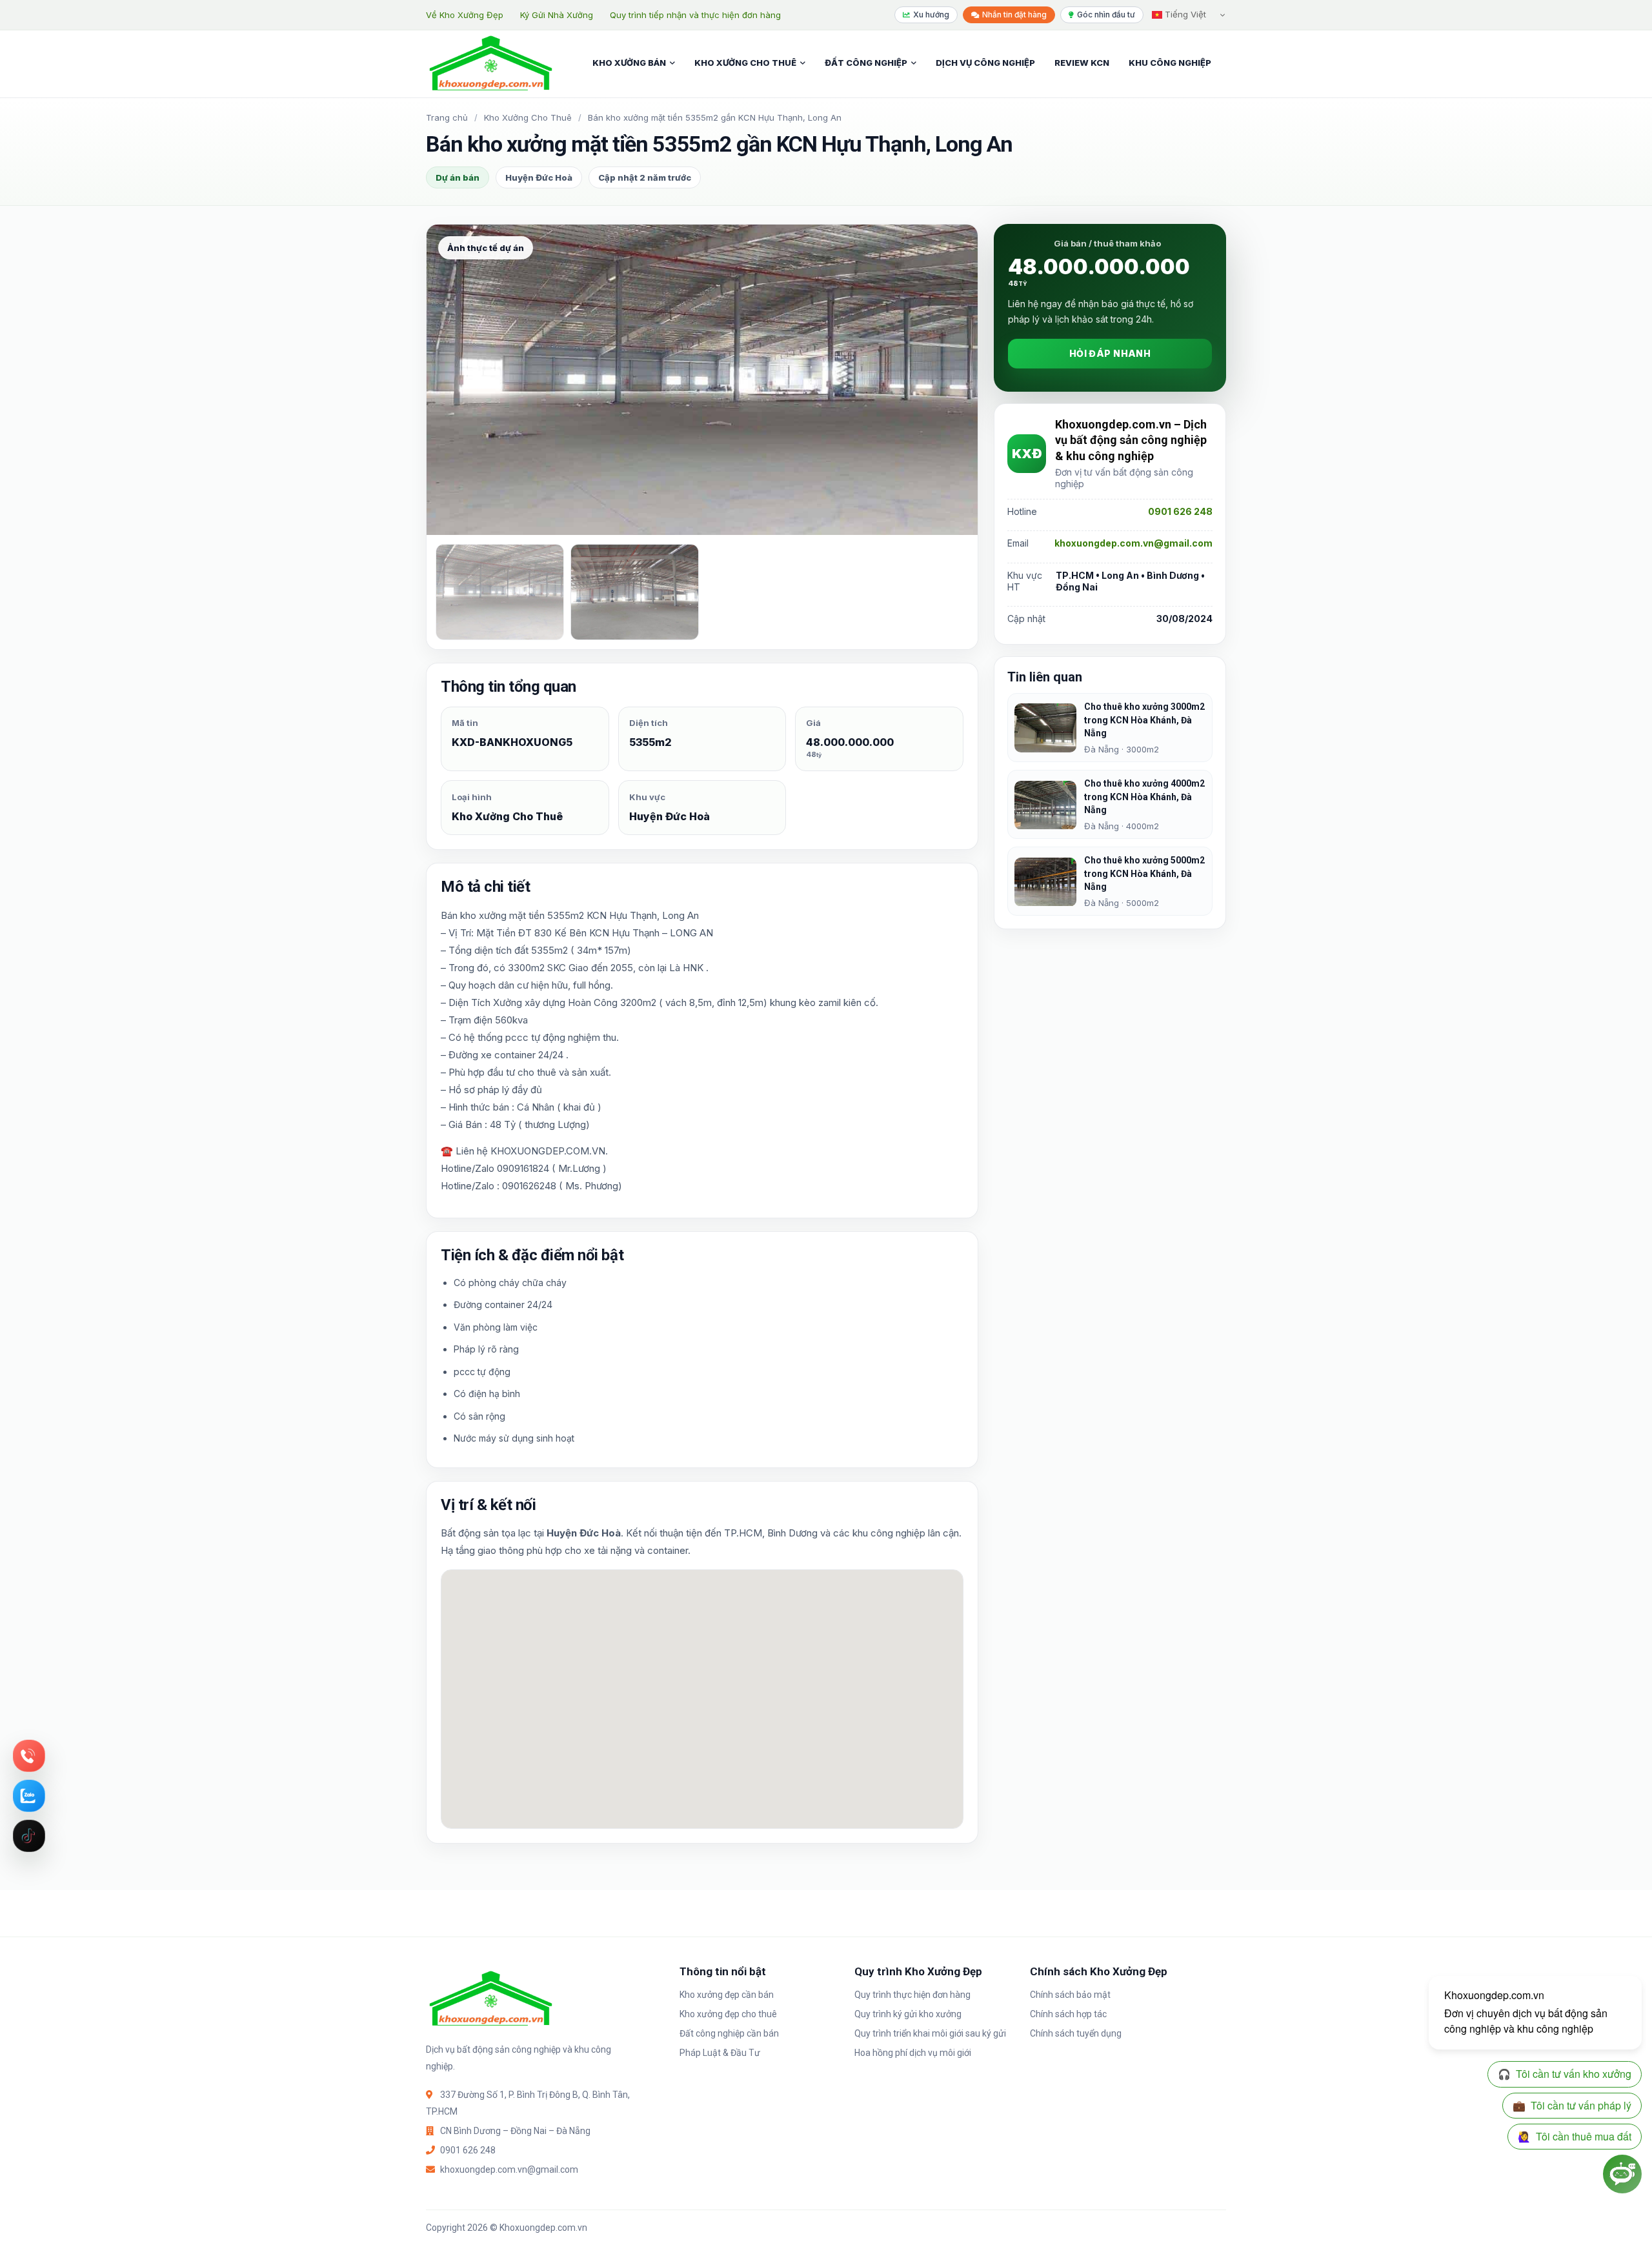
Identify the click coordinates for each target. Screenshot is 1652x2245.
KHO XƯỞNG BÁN (629, 63)
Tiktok (29, 1836)
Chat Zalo (29, 1796)
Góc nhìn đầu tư (1106, 15)
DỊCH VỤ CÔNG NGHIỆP (985, 63)
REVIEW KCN (1082, 63)
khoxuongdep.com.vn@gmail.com (1133, 544)
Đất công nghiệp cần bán (729, 2033)
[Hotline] (29, 1756)
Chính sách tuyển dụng (1076, 2033)
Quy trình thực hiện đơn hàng (912, 1995)
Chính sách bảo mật (1070, 1995)
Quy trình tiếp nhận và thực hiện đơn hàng (695, 15)
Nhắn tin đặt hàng (1014, 15)
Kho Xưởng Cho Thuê (528, 117)
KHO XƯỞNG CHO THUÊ (745, 63)
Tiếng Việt (1184, 14)
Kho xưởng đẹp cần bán (727, 1995)
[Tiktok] (29, 1836)
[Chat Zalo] (29, 1796)
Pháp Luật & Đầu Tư (720, 2053)
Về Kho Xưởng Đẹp (465, 15)
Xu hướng (931, 15)
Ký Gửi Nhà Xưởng (557, 15)
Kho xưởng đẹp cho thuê (728, 2014)
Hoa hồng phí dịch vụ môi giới (913, 2053)
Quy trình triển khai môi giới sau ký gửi (930, 2033)
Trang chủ (447, 117)
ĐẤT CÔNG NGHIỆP (866, 63)
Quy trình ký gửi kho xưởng (908, 2014)
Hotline (29, 1756)
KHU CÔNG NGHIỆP (1170, 63)
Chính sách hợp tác (1068, 2014)
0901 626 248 (1180, 512)
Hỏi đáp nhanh (1110, 354)
